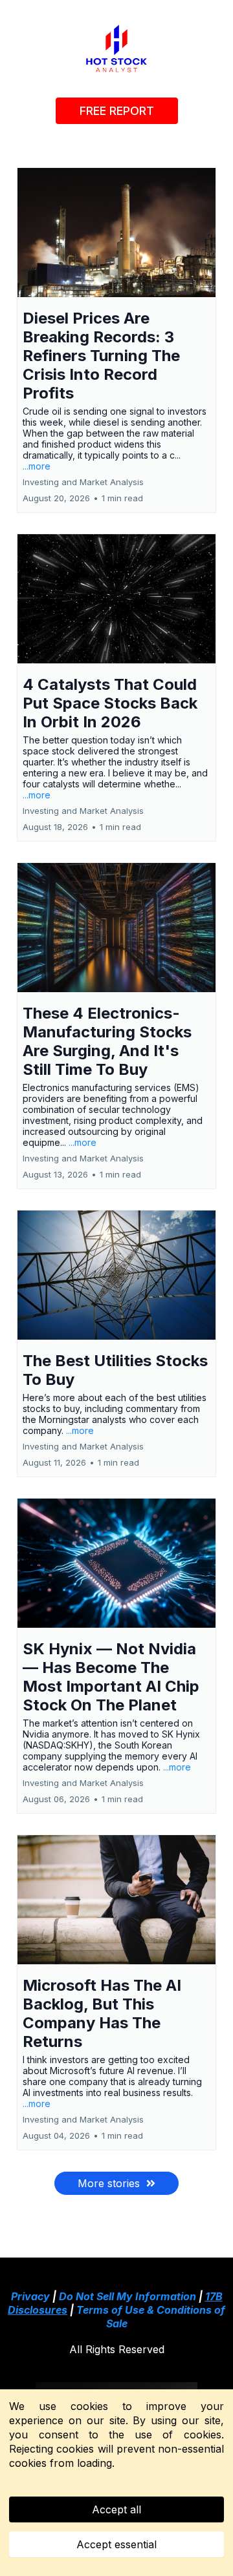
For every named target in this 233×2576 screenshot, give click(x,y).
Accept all (116, 2509)
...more (37, 466)
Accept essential (116, 2544)
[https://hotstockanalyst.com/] (116, 48)
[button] (116, 340)
